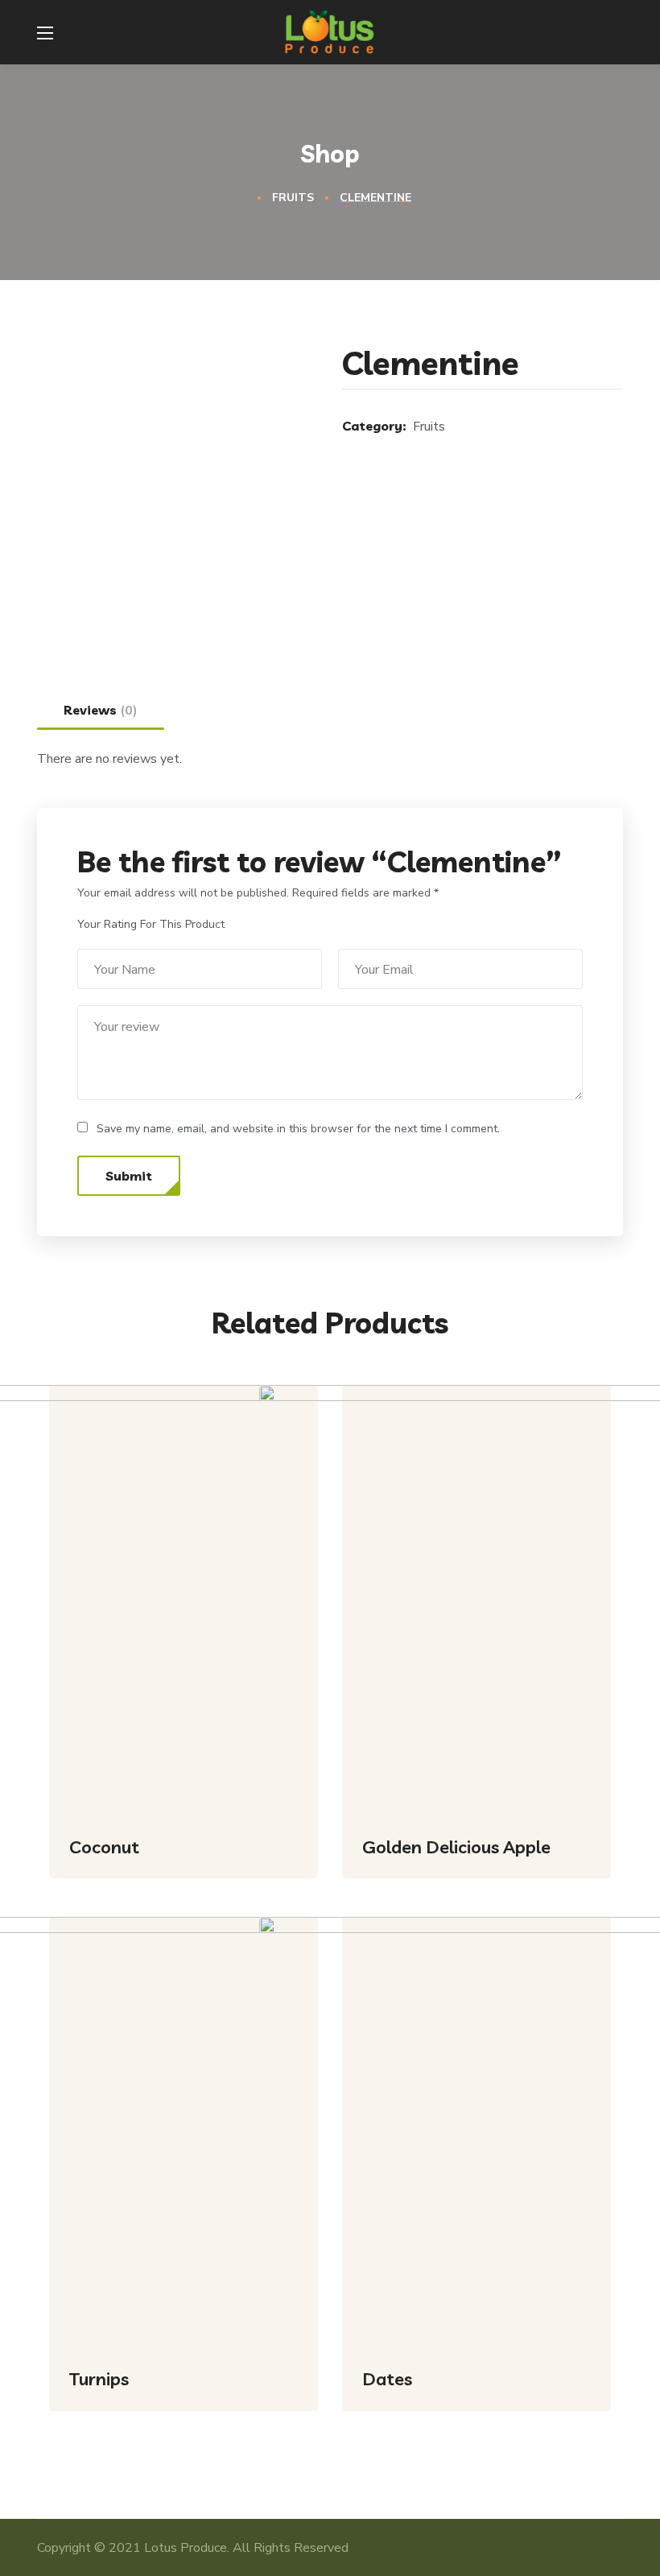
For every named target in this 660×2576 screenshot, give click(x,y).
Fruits (293, 198)
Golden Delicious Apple (456, 1847)
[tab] (101, 710)
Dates (387, 2379)
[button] (613, 32)
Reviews (101, 711)
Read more (280, 1890)
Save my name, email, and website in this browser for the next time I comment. (298, 1129)
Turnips (99, 2379)
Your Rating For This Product (151, 924)
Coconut (104, 1847)
